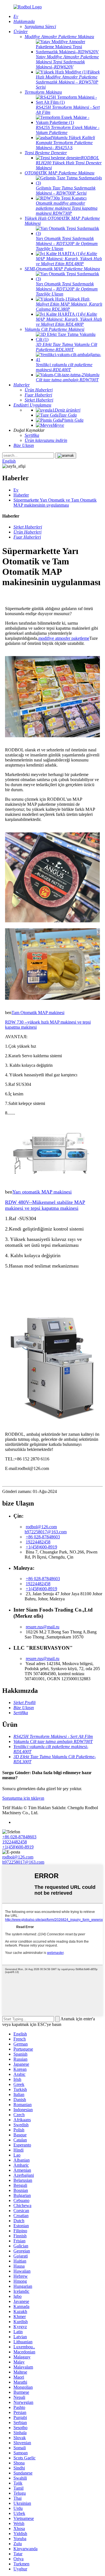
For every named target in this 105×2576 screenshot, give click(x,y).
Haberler (21, 495)
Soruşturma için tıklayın (23, 1798)
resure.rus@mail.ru (43, 1627)
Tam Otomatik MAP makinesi (38, 1013)
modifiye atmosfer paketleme (64, 638)
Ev (16, 490)
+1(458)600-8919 (41, 1547)
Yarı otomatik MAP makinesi (42, 1192)
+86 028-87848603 (43, 1537)
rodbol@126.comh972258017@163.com (46, 1529)
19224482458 (38, 1542)
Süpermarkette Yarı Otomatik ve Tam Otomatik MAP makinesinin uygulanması (55, 503)
